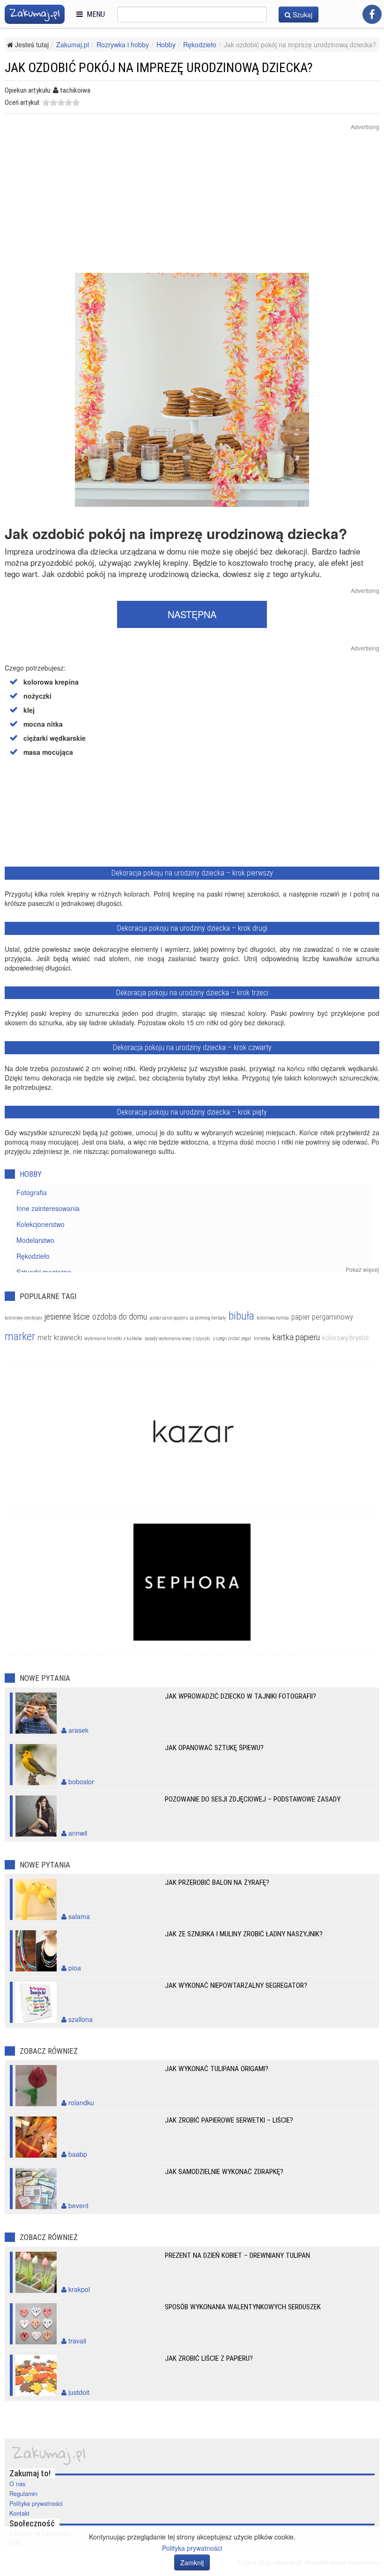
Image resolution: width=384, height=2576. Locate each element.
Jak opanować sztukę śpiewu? (214, 1748)
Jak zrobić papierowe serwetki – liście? (229, 2120)
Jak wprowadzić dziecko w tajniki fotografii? (240, 1696)
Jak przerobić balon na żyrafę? (217, 1883)
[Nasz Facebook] (372, 14)
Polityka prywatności (36, 2503)
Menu (94, 14)
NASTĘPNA (192, 614)
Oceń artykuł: (22, 102)
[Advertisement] (192, 207)
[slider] (61, 102)
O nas (17, 2484)
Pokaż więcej (362, 1269)
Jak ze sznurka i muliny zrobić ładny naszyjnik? (244, 1934)
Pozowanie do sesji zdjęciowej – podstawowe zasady (253, 1799)
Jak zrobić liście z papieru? (209, 2358)
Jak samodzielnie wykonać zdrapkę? (224, 2172)
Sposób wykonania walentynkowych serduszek (243, 2307)
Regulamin (23, 2494)
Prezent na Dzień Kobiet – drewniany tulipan (237, 2255)
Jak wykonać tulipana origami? (217, 2069)
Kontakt (19, 2513)
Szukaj (302, 15)
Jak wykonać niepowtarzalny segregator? (236, 1985)
